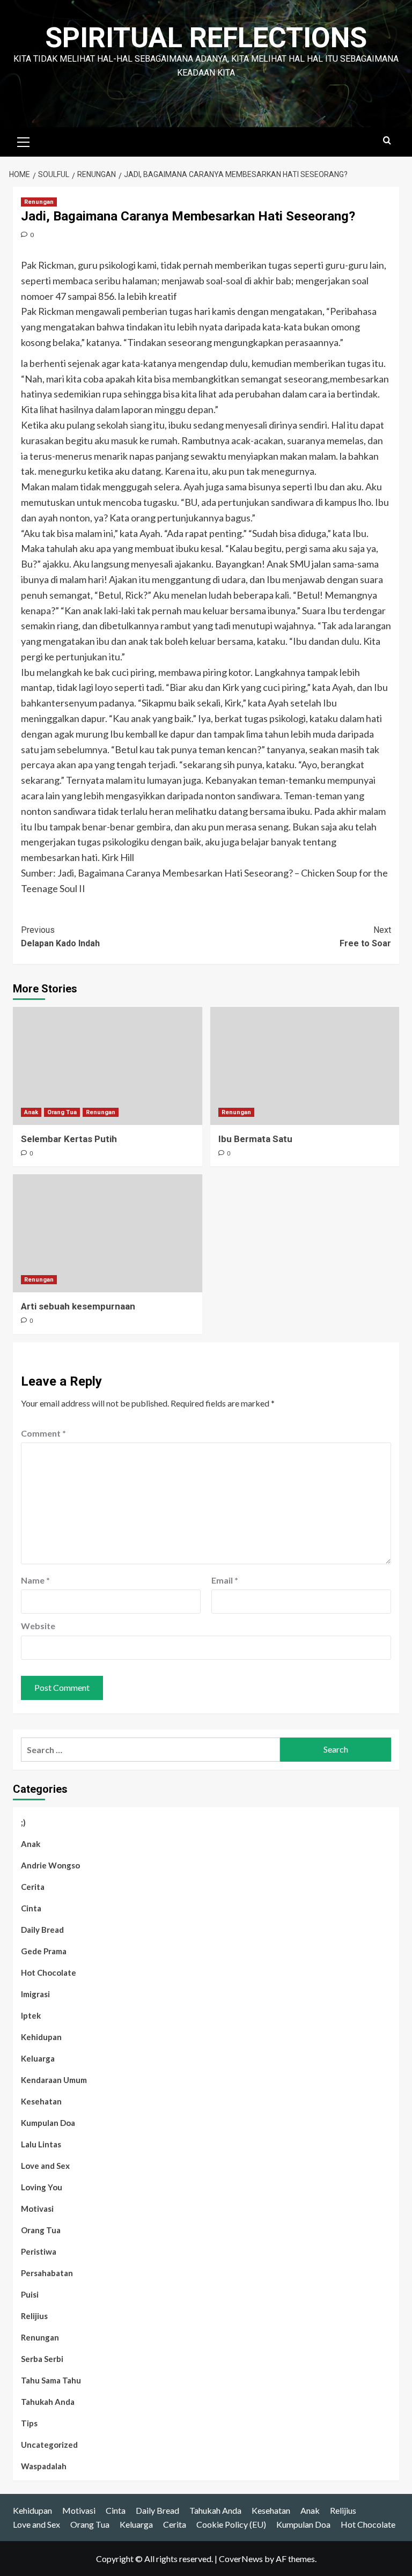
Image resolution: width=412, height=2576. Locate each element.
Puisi (30, 2294)
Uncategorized (49, 2445)
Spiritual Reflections (206, 38)
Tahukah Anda (48, 2402)
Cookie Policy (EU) (231, 2524)
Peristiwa (39, 2251)
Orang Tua (62, 1112)
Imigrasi (35, 1994)
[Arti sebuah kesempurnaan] (108, 1233)
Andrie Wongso (50, 1865)
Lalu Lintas (41, 2144)
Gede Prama (44, 1951)
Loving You (42, 2187)
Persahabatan (47, 2273)
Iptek (31, 2015)
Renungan (39, 202)
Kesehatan (41, 2101)
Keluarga (38, 2058)
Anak (31, 1112)
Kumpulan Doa (48, 2123)
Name (35, 1580)
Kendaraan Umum (54, 2080)
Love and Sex (45, 2166)
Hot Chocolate (49, 1973)
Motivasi (37, 2209)
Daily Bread (42, 1930)
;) (23, 1822)
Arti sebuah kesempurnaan (78, 1306)
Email (225, 1580)
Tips (29, 2423)
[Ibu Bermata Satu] (305, 1066)
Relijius (34, 2316)
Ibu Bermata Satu (255, 1139)
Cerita (33, 1887)
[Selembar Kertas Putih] (108, 1066)
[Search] (387, 141)
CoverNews (241, 2559)
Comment (43, 1433)
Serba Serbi (42, 2359)
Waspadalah (44, 2466)
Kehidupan (41, 2037)
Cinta (31, 1908)
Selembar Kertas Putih (69, 1139)
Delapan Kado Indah (60, 937)
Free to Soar (365, 937)
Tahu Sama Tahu (51, 2380)
